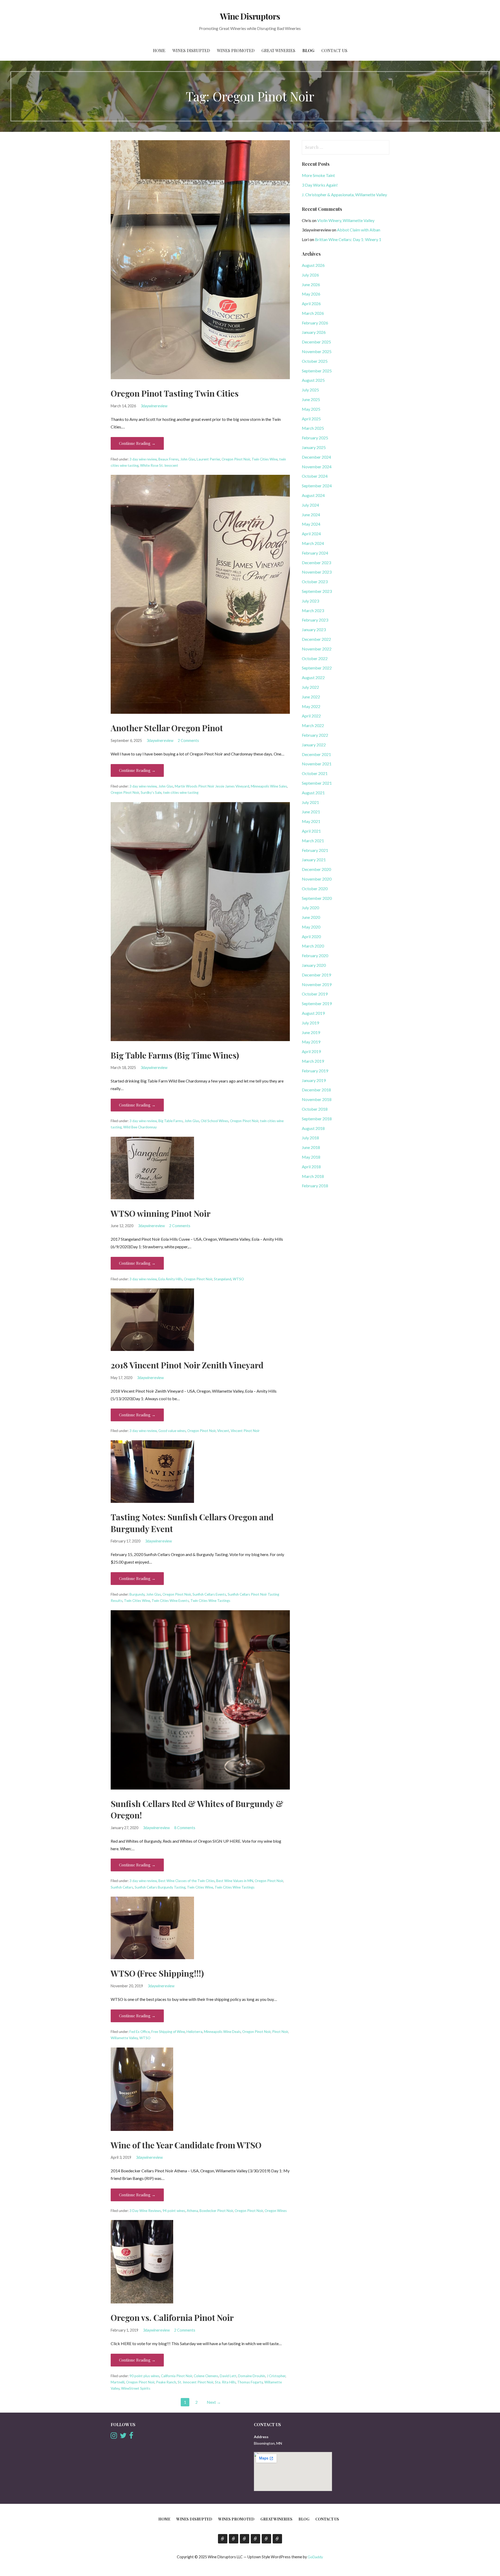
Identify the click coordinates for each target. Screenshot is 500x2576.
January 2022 (314, 745)
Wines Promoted (236, 50)
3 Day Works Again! (320, 185)
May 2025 (311, 409)
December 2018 (316, 1090)
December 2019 (316, 975)
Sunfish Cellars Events (209, 1594)
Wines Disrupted (191, 50)
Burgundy (137, 1594)
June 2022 (311, 697)
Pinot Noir (280, 2032)
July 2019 (310, 1023)
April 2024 (311, 534)
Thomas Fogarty (250, 2382)
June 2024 (311, 515)
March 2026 (313, 313)
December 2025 (316, 342)
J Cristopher (276, 2376)
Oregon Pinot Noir (236, 459)
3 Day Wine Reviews (145, 2211)
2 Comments (188, 740)
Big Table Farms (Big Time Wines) (175, 1055)
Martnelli (118, 2382)
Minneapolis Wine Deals (222, 2032)
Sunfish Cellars (122, 1887)
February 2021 (315, 850)
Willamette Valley (124, 2038)
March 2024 (313, 543)
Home (159, 50)
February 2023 (315, 620)
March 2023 (313, 610)
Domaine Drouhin (252, 2376)
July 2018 (310, 1138)
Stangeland (223, 1279)
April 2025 (311, 419)
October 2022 (315, 658)
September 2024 (317, 486)
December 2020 (316, 869)
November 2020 (317, 879)
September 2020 (317, 898)
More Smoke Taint (318, 175)
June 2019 (311, 1032)
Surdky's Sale (151, 792)
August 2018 (313, 1128)
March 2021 (313, 841)
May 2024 (311, 524)
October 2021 (315, 773)
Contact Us (334, 50)
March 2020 (313, 946)
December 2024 (316, 457)
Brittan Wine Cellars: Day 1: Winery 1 (348, 239)
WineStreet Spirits (136, 2388)
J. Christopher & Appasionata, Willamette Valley (344, 195)
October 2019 (315, 994)
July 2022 (310, 687)
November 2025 (317, 351)
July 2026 (310, 275)
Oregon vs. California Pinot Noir (172, 2317)
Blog (308, 50)
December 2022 (316, 639)
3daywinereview (154, 406)
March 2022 (313, 725)
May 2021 (311, 821)
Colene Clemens (206, 2376)
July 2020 (310, 908)
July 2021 (310, 802)
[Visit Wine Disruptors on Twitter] (123, 2437)
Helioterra (194, 2032)
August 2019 (313, 1013)
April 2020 (311, 936)
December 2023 (316, 562)
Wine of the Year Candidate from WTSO (186, 2145)
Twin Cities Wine (265, 459)
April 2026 (311, 303)
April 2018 (311, 1167)
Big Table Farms (171, 1121)
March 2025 (313, 428)
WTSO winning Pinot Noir (161, 1213)
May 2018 (311, 1157)
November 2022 (317, 649)
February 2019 (315, 1071)
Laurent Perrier (208, 459)
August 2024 (313, 495)
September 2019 (317, 1003)
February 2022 (315, 735)
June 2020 (311, 917)
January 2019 (314, 1080)
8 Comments (185, 1828)
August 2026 (313, 265)
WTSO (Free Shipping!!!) (157, 1973)
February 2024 (315, 553)
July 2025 (310, 390)
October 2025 (315, 361)
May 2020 (311, 927)
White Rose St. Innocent (159, 465)
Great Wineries (278, 50)
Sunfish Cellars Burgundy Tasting (160, 1887)
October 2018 (315, 1109)
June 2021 (311, 812)
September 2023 (317, 591)
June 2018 (311, 1147)
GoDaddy (315, 2557)
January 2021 (314, 860)
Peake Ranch (166, 2382)
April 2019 (311, 1051)
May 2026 (311, 294)
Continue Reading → (137, 443)
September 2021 (317, 783)
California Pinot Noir (177, 2376)
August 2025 (313, 380)
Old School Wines (215, 1121)
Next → (214, 2402)
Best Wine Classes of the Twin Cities (186, 1881)
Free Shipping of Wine (168, 2032)
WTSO (238, 1279)
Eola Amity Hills (170, 1279)
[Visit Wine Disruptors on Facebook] (131, 2437)
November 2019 (317, 984)
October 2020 (315, 889)
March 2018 (313, 1176)
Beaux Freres (168, 459)
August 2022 (313, 677)
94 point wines (174, 2211)
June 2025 (311, 399)
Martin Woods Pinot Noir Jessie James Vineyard (212, 786)
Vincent (223, 1431)
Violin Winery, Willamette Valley (346, 220)
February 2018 (315, 1186)
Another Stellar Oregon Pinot (167, 728)
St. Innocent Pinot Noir (195, 2382)
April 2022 (311, 716)
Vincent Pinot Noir (245, 1431)
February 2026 (315, 323)
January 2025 (314, 447)
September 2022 (317, 668)
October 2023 (315, 582)
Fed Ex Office (140, 2032)
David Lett (228, 2376)
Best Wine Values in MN (235, 1881)
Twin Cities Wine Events (170, 1601)
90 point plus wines (144, 2376)
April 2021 (311, 831)
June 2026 (311, 284)
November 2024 (317, 467)
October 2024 (315, 476)
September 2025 (317, 371)
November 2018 (317, 1099)
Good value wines (172, 1431)
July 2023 (310, 601)
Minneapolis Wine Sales (269, 786)
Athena (192, 2211)
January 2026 (314, 332)
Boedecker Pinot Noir (216, 2211)
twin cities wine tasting (181, 792)
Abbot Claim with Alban (359, 230)
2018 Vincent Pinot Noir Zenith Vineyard (187, 1365)
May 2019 (311, 1042)
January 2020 (314, 965)
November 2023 (317, 572)
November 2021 (317, 764)
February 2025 (315, 438)
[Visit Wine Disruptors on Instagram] (114, 2437)
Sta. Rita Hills (225, 2382)
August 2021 (313, 793)
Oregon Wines (276, 2211)
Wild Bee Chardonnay (140, 1127)
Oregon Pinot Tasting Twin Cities (175, 393)
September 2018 (317, 1119)
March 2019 (313, 1061)
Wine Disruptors (250, 16)
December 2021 (316, 754)
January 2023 (314, 629)
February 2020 (315, 955)
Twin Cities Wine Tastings (210, 1601)
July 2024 (310, 505)
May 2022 (311, 706)
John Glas (188, 459)
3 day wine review (143, 459)
